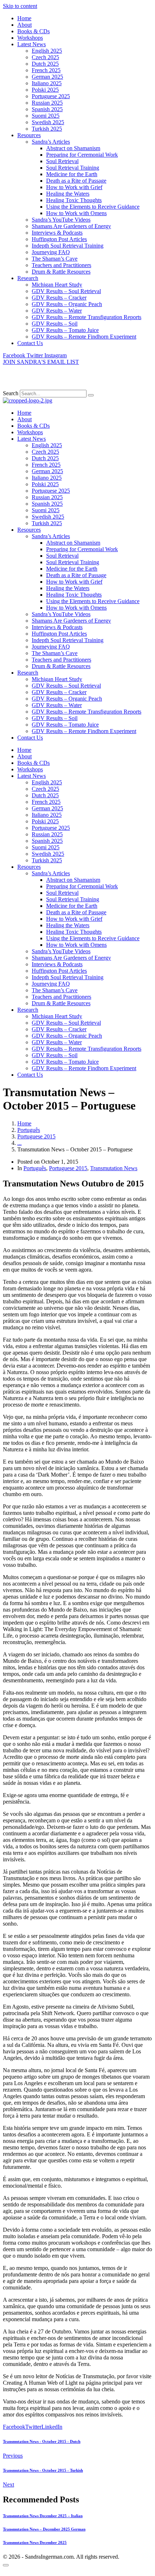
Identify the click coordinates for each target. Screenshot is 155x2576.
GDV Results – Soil (55, 324)
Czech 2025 (45, 57)
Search (11, 393)
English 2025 (47, 51)
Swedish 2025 (48, 122)
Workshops (30, 38)
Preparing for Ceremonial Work (82, 155)
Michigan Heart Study (57, 285)
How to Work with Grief (74, 187)
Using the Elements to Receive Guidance (93, 207)
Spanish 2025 (47, 109)
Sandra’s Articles (51, 142)
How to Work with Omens (76, 213)
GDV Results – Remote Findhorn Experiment (84, 337)
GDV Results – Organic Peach (67, 304)
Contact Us (30, 343)
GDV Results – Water (57, 311)
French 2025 (46, 70)
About (25, 25)
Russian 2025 (47, 103)
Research (28, 278)
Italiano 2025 (47, 83)
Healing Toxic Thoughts (74, 200)
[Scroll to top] (6, 2565)
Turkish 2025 (47, 129)
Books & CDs (34, 31)
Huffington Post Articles (59, 239)
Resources (29, 135)
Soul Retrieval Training (73, 168)
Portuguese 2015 (68, 1168)
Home (24, 18)
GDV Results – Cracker (59, 298)
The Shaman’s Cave (55, 259)
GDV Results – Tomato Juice (65, 330)
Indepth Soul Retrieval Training (68, 246)
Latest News (32, 44)
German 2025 (47, 77)
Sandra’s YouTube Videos (61, 220)
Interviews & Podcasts (57, 233)
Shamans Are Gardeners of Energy (71, 226)
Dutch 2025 (45, 64)
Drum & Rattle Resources (61, 272)
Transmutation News (114, 1168)
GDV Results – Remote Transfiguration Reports (87, 317)
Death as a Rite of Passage (76, 181)
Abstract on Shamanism (73, 148)
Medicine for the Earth (72, 174)
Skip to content (20, 6)
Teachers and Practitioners (61, 265)
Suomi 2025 (46, 116)
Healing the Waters (68, 194)
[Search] (91, 395)
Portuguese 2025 (51, 96)
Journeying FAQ (51, 252)
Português (35, 1168)
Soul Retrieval (62, 161)
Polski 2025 (45, 90)
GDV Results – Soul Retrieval (66, 291)
